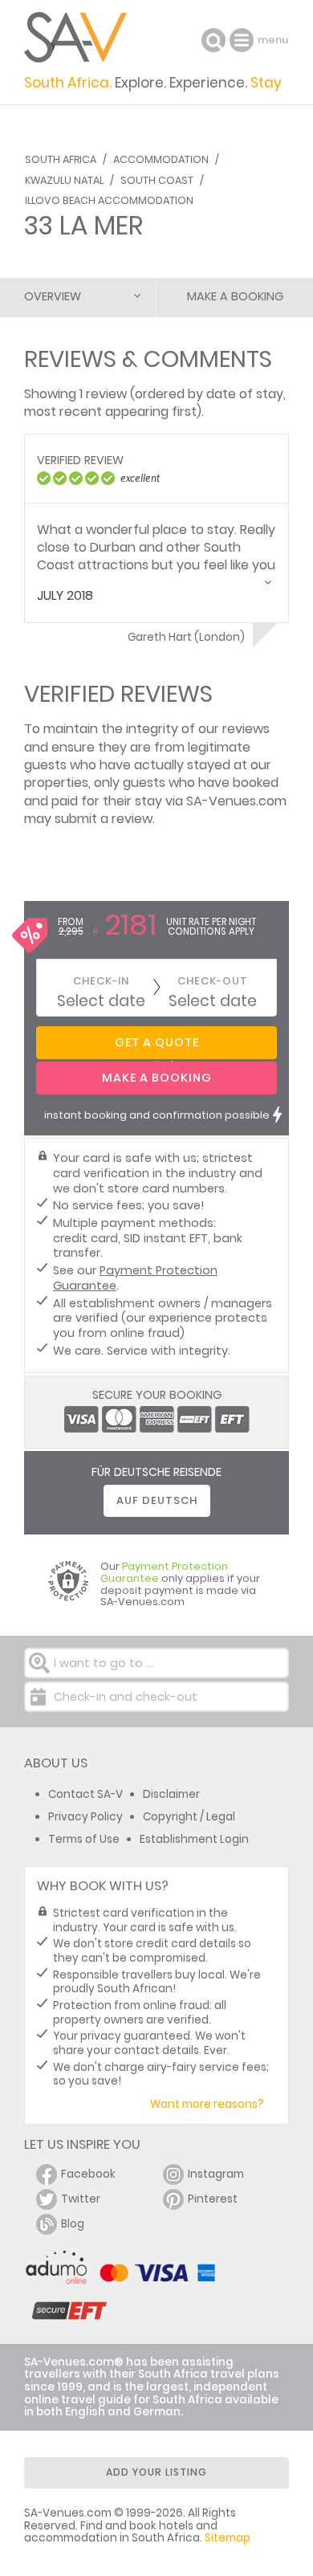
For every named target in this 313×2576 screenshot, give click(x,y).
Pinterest (213, 2199)
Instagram (216, 2174)
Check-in (101, 981)
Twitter (81, 2199)
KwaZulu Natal (64, 180)
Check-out (213, 981)
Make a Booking (235, 296)
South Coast (157, 180)
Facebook (88, 2174)
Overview (53, 296)
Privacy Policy (85, 1817)
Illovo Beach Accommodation (109, 200)
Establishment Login (194, 1839)
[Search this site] (213, 40)
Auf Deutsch (157, 1500)
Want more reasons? (207, 2104)
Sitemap (228, 2538)
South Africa (61, 159)
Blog (73, 2224)
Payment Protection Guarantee (135, 1278)
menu (244, 40)
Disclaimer (171, 1794)
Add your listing (156, 2472)
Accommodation (161, 159)
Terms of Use (84, 1839)
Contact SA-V (85, 1794)
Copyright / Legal (189, 1817)
